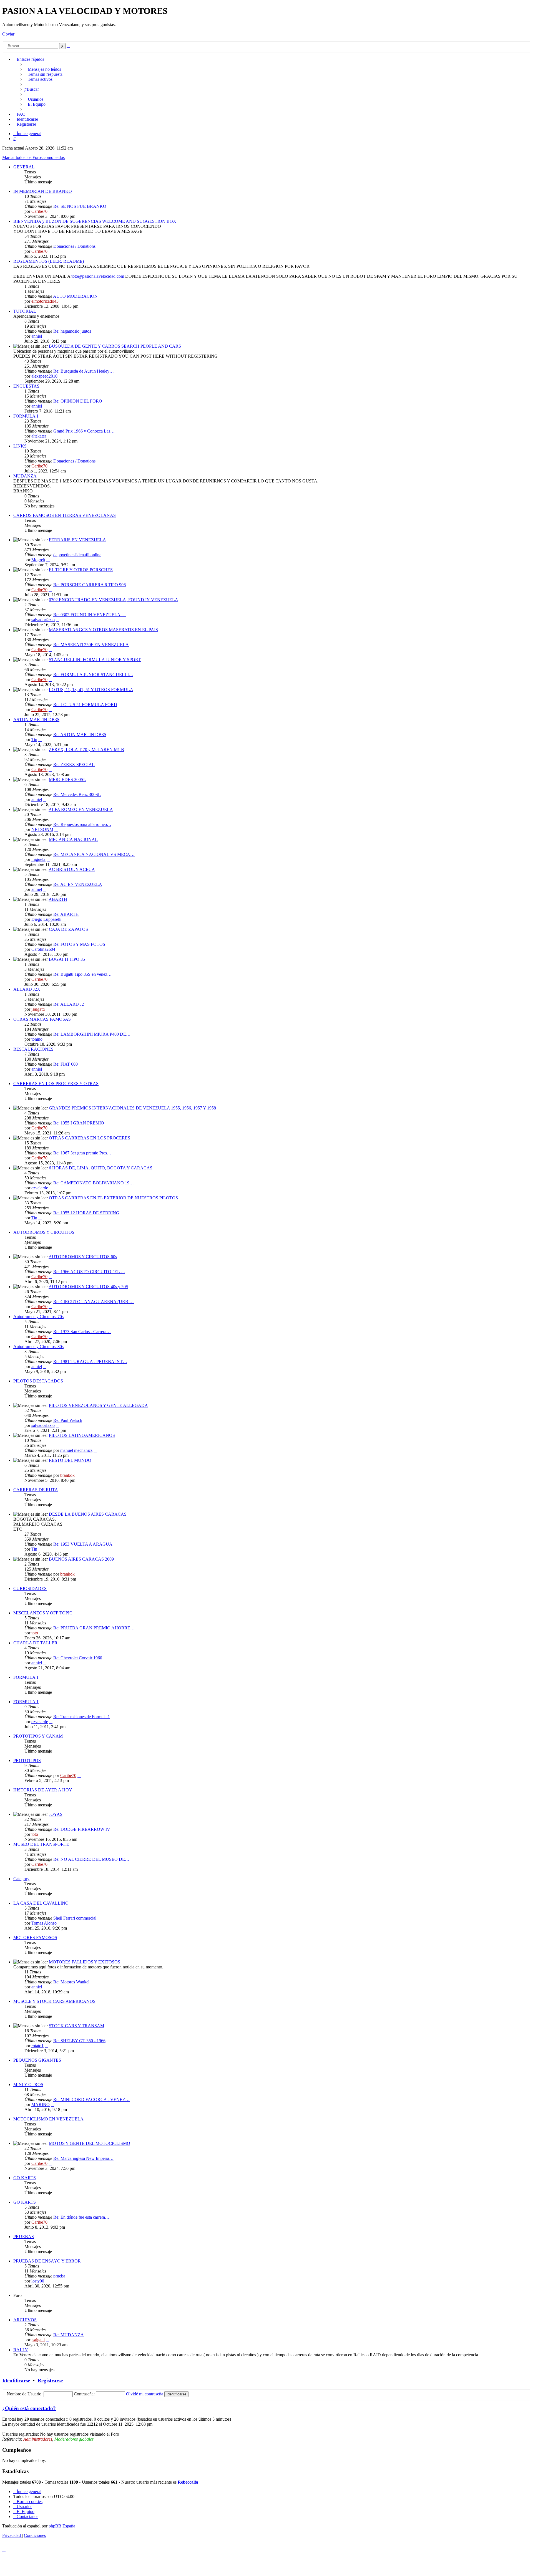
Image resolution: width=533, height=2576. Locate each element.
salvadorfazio (43, 620)
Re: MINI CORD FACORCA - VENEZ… (91, 2100)
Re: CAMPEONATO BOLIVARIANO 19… (94, 1183)
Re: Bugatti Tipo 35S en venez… (82, 974)
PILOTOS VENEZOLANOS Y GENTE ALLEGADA (98, 1405)
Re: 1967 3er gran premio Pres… (82, 1153)
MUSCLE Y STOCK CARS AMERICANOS (54, 2001)
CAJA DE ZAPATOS (68, 929)
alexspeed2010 (44, 376)
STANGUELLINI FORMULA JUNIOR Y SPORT (95, 660)
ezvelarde (40, 1188)
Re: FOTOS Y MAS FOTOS (79, 944)
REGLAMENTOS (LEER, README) (49, 261)
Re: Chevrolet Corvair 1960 (78, 1658)
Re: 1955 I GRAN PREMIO (79, 1123)
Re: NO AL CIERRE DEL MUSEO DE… (91, 1859)
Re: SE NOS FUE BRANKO (80, 206)
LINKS (20, 446)
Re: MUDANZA (69, 2335)
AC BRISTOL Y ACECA (72, 869)
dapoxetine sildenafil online (77, 555)
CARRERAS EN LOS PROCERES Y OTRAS (56, 1084)
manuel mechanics (76, 1450)
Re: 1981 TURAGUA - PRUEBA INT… (90, 1362)
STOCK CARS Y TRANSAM (76, 2026)
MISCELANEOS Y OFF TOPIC (43, 1613)
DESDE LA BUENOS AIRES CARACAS (88, 1514)
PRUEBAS (24, 2237)
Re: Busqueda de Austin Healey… (84, 371)
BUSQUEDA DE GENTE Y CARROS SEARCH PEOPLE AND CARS (115, 346)
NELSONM (42, 829)
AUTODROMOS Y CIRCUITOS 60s (83, 1257)
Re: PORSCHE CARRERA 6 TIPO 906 (90, 585)
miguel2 (38, 859)
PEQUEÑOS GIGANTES (37, 2060)
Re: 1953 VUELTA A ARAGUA (83, 1544)
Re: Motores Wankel (71, 1982)
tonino (37, 1039)
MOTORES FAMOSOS (35, 1937)
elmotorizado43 (45, 301)
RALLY (21, 2350)
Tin (34, 740)
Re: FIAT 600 (66, 1064)
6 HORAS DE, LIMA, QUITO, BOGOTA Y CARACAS (101, 1168)
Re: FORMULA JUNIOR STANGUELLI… (93, 675)
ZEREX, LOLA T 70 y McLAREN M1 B (86, 749)
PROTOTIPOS (27, 1760)
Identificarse (16, 2381)
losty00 (38, 2281)
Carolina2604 (43, 949)
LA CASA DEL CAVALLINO (41, 1903)
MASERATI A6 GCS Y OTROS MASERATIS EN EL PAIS (103, 630)
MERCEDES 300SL (67, 779)
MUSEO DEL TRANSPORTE (41, 1844)
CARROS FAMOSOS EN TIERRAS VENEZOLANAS (65, 515)
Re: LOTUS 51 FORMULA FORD (85, 705)
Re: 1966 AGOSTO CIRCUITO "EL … (89, 1272)
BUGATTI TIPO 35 (67, 959)
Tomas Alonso (44, 1923)
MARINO (41, 2104)
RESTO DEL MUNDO (70, 1460)
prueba (59, 2276)
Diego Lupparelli (46, 919)
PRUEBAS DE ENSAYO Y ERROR (47, 2261)
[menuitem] (43, 69)
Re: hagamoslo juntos (72, 331)
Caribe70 (39, 211)
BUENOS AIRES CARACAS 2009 (81, 1559)
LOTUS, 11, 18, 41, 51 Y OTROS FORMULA (91, 690)
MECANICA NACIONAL (73, 839)
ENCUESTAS (26, 386)
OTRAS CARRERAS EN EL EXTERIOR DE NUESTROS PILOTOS (113, 1198)
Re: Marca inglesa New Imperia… (83, 2158)
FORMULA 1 (26, 416)
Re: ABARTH (66, 914)
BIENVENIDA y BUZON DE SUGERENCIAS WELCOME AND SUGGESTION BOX (95, 221)
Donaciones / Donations (74, 246)
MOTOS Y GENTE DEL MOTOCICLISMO (90, 2143)
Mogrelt (38, 560)
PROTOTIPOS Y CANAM (38, 1736)
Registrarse (50, 2381)
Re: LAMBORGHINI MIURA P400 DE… (92, 1034)
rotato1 (37, 2046)
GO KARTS (25, 2178)
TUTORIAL (25, 311)
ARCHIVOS (25, 2320)
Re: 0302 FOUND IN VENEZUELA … (90, 615)
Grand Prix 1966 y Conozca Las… (84, 431)
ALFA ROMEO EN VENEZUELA (81, 809)
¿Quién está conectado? (29, 2408)
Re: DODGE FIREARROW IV (82, 1829)
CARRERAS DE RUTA (36, 1490)
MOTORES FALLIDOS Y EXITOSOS (85, 1962)
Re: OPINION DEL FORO (78, 401)
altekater (39, 436)
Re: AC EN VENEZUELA (78, 884)
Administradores (38, 2439)
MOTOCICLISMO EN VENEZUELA (48, 2119)
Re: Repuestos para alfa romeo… (82, 824)
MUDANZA (25, 476)
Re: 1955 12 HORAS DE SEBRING (86, 1213)
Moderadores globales (74, 2439)
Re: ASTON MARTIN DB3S (80, 735)
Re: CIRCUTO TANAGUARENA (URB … (94, 1302)
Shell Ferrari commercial (75, 1918)
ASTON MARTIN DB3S (36, 720)
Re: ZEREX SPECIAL (74, 764)
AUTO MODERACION (75, 296)
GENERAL (24, 167)
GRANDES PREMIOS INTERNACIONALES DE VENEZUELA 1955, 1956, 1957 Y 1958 (132, 1108)
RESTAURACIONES (33, 1049)
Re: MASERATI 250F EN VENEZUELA (91, 645)
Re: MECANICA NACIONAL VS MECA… (94, 854)
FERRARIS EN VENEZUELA (77, 540)
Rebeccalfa (188, 2482)
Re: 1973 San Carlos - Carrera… (82, 1332)
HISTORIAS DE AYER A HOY (43, 1790)
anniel (37, 336)
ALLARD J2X (27, 989)
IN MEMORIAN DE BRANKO (43, 191)
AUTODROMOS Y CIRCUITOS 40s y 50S (88, 1287)
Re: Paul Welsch (68, 1420)
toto (35, 1633)
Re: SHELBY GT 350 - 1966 (79, 2041)
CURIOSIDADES (30, 1588)
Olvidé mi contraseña (145, 2394)
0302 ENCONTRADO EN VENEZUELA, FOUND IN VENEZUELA (114, 600)
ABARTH (58, 899)
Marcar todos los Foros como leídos (33, 157)
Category (21, 1879)
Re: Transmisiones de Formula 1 (82, 1717)
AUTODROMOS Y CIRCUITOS (44, 1232)
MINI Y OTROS (28, 2085)
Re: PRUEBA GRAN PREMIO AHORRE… (94, 1628)
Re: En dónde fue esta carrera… (81, 2217)
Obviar (8, 34)
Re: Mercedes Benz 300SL (77, 794)
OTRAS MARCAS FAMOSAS (42, 1019)
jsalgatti (38, 1009)
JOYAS (56, 1814)
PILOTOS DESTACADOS (38, 1381)
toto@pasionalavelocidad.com (98, 276)
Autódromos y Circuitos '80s (38, 1347)
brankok (67, 1475)
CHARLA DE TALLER (35, 1643)
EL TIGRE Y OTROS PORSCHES (81, 570)
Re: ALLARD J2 (69, 1004)
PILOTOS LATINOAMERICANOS (82, 1435)
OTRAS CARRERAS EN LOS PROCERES (90, 1138)
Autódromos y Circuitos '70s (38, 1317)
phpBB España (62, 2526)
